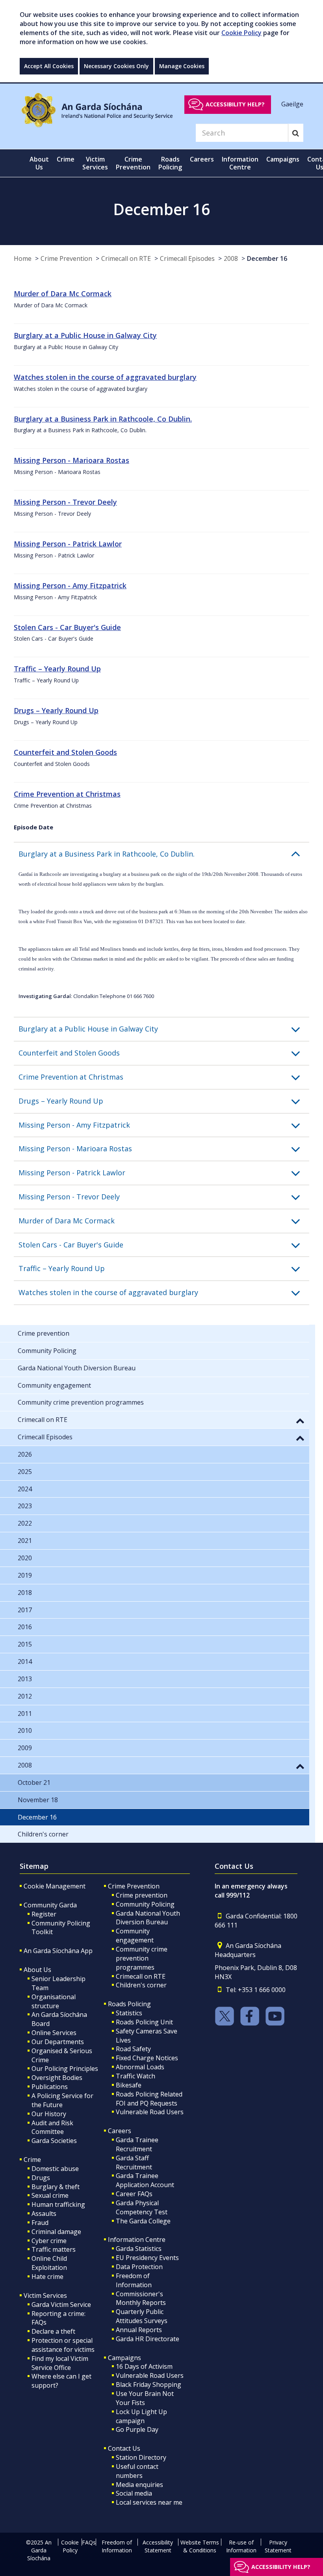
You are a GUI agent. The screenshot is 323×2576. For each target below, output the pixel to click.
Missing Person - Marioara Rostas (71, 460)
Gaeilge (292, 104)
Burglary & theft (56, 2187)
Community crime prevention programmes (142, 1958)
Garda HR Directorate (148, 2339)
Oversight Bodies (57, 2078)
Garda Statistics (139, 2249)
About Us (37, 1970)
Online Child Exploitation (49, 2263)
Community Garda (50, 1905)
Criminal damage (56, 2232)
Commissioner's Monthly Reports (141, 2298)
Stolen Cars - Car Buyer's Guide (67, 627)
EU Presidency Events (147, 2258)
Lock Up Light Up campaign (141, 2416)
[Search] (296, 133)
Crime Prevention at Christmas (67, 794)
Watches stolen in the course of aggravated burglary (105, 377)
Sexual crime (50, 2195)
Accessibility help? (235, 104)
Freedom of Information (134, 2280)
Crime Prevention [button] (133, 163)
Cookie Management (55, 1886)
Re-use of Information (241, 2546)
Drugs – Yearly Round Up (56, 710)
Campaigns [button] (283, 159)
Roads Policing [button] (170, 163)
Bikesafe (129, 2085)
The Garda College (143, 2221)
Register (44, 1914)
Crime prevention (142, 1895)
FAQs (89, 2542)
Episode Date (33, 827)
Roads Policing (129, 2004)
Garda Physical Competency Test (142, 2207)
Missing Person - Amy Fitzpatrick (70, 585)
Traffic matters (54, 2249)
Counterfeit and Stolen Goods (65, 752)
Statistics (129, 2013)
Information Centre (137, 2240)
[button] (164, 854)
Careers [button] (202, 159)
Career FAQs (134, 2194)
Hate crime (47, 2277)
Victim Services (45, 2295)
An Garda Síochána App (58, 1951)
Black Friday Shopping (149, 2385)
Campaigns (124, 2358)
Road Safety (133, 2049)
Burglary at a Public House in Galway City (85, 335)
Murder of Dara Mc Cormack (63, 294)
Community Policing (145, 1904)
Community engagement (135, 1936)
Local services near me (149, 2502)
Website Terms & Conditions (200, 2546)
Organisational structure (54, 2001)
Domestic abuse (55, 2169)
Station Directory (141, 2457)
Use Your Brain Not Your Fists (145, 2398)
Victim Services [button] (95, 163)
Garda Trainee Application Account (145, 2180)
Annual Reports (139, 2330)
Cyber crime (49, 2241)
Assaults (44, 2214)
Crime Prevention (66, 258)
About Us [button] (39, 163)
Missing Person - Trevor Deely (65, 502)
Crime (32, 2160)
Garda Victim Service (61, 2305)
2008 (231, 258)
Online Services (54, 2033)
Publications (50, 2087)
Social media (134, 2493)
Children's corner (141, 1985)
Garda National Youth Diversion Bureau (148, 1918)
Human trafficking (58, 2204)
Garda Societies (54, 2141)
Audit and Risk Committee (52, 2127)
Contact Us (124, 2448)
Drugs (41, 2178)
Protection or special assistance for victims (63, 2345)
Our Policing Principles (65, 2069)
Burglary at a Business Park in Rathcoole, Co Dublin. (103, 419)
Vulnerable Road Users (150, 2112)
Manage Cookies (182, 66)
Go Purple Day (137, 2429)
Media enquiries (139, 2485)
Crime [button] (66, 159)
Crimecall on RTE (126, 258)
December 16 (267, 258)
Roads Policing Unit (144, 2022)
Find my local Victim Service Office (60, 2363)
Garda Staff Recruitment (134, 2162)
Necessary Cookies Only (116, 66)
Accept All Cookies (49, 66)
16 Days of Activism (144, 2366)
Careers (120, 2131)
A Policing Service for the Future (62, 2100)
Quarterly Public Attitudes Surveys (142, 2316)
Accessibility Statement (158, 2546)
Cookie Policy (241, 33)
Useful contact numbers (137, 2471)
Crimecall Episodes (187, 258)
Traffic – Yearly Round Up (57, 669)
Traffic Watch (136, 2076)
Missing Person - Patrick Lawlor (68, 544)
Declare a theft (53, 2331)
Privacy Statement (278, 2546)
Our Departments (58, 2042)
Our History (49, 2114)
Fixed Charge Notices (147, 2058)
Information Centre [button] (240, 163)
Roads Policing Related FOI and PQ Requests (149, 2099)
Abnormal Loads (140, 2067)
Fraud (40, 2223)
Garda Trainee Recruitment (137, 2144)
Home (23, 258)
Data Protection (139, 2267)
